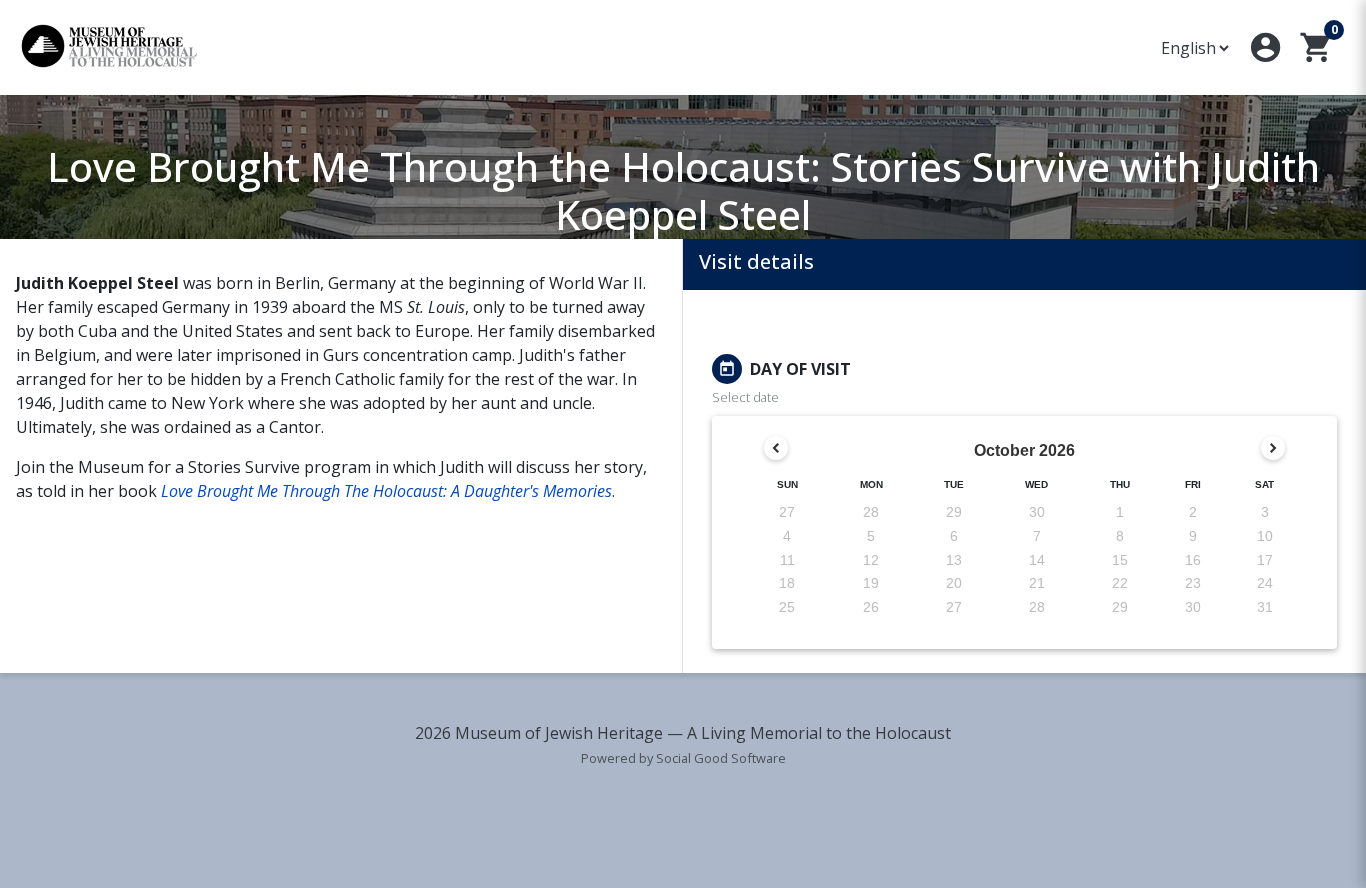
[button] (1265, 47)
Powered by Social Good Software (683, 758)
